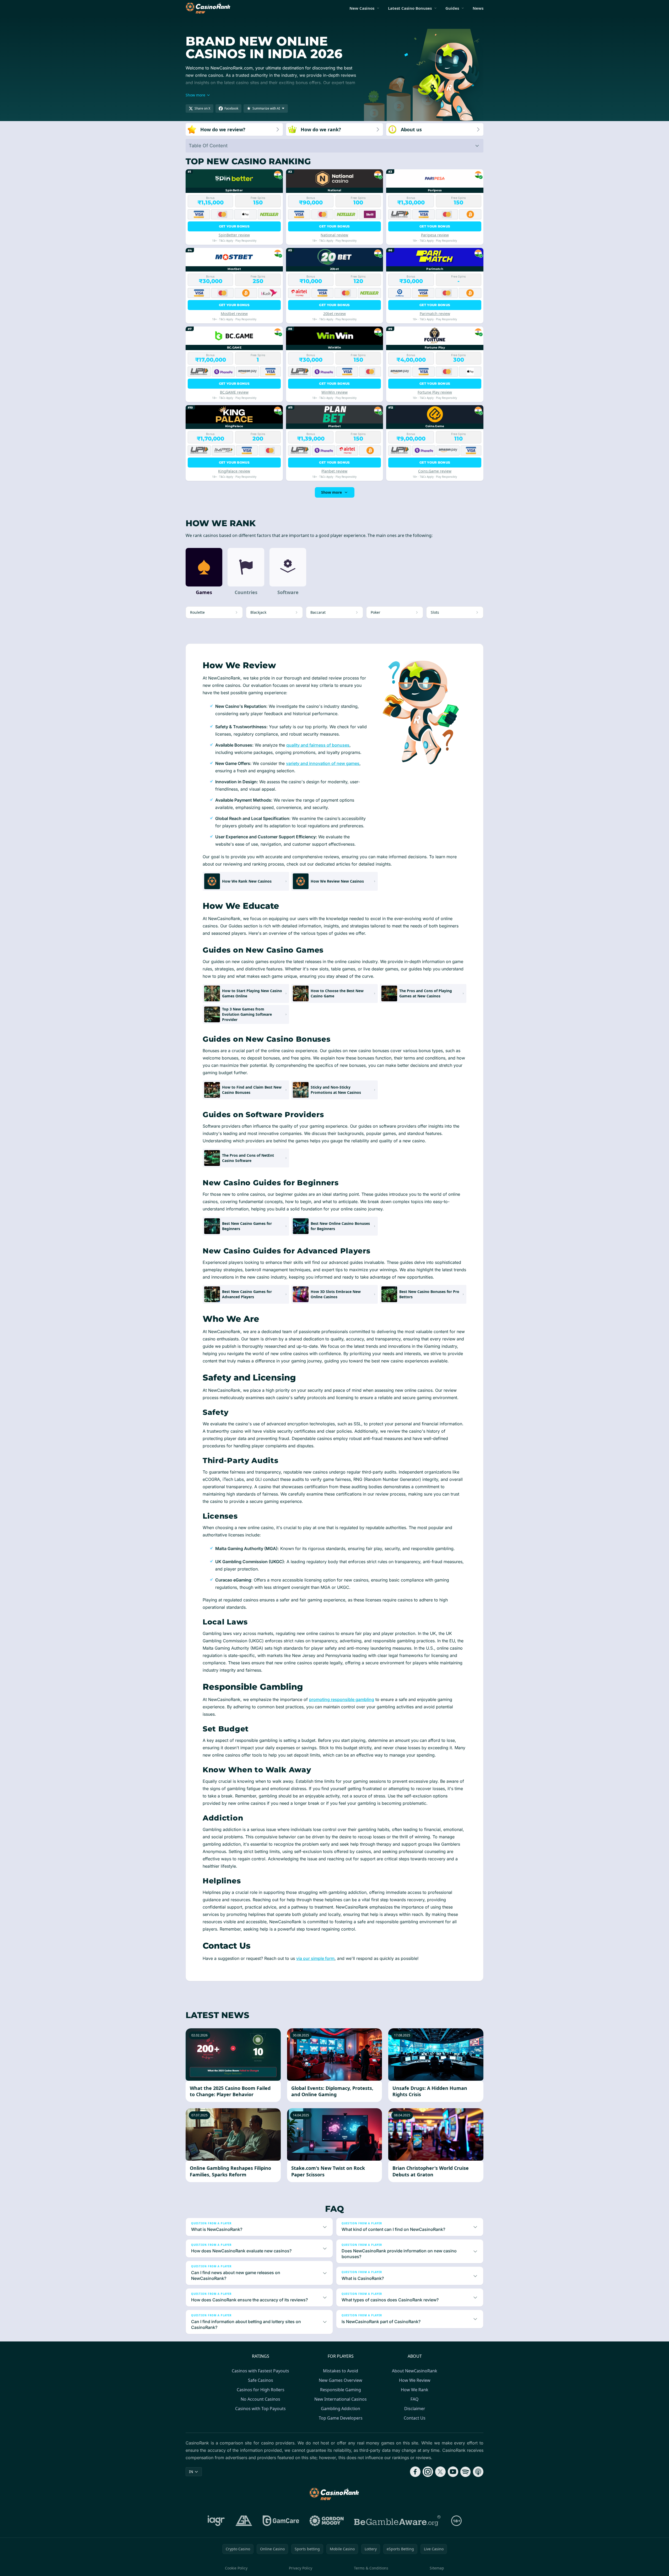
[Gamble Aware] (397, 2521)
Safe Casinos (261, 2380)
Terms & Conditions (371, 2568)
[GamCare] (281, 2521)
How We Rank (415, 2390)
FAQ (415, 2399)
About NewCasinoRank (415, 2371)
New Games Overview (341, 2380)
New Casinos (362, 8)
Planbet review (334, 471)
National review (334, 235)
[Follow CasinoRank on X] (440, 2472)
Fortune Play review (435, 392)
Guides (452, 8)
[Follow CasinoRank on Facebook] (415, 2472)
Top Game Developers (341, 2418)
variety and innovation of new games (323, 763)
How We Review (415, 2380)
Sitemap (437, 2568)
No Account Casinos (260, 2399)
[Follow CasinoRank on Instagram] (428, 2472)
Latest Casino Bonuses (410, 8)
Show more (331, 492)
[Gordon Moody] (327, 2521)
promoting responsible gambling (342, 1699)
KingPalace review (234, 471)
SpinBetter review (234, 235)
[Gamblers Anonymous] (244, 2521)
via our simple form (315, 1958)
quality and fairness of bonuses (318, 745)
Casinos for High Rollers (261, 2390)
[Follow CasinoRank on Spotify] (466, 2472)
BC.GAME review (234, 392)
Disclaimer (415, 2409)
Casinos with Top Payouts (260, 2409)
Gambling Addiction (341, 2409)
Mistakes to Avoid (341, 2371)
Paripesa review (435, 235)
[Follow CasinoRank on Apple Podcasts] (478, 2472)
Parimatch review (435, 314)
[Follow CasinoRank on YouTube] (453, 2472)
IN (191, 2472)
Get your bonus (234, 226)
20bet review (334, 314)
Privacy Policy (301, 2568)
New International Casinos (341, 2399)
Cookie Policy (236, 2568)
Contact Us (415, 2418)
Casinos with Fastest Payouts (260, 2371)
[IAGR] (216, 2521)
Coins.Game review (435, 471)
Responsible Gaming (341, 2390)
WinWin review (334, 392)
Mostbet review (234, 314)
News (478, 8)
